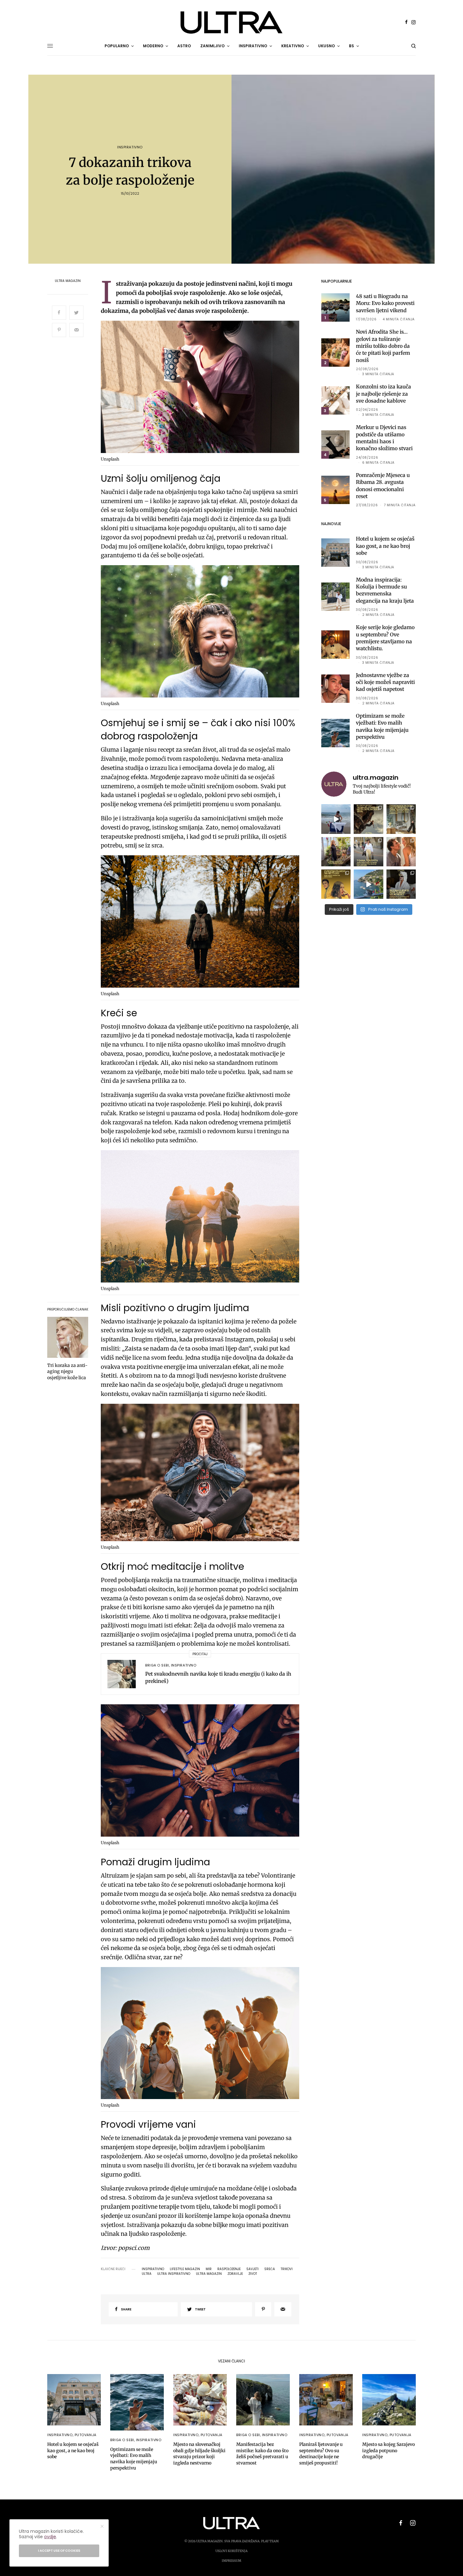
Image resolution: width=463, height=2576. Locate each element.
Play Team (270, 2541)
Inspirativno (130, 147)
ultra (147, 2274)
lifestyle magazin (185, 2269)
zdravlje (235, 2274)
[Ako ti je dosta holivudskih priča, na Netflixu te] (336, 884)
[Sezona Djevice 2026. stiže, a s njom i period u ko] (401, 884)
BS (352, 46)
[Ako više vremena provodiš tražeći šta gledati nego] (368, 819)
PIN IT (203, 388)
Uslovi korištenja (231, 2551)
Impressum (231, 2561)
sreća (270, 2269)
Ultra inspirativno (174, 2274)
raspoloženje (229, 2269)
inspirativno (153, 2269)
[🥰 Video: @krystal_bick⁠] (336, 819)
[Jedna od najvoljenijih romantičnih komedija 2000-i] (401, 852)
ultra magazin (209, 2274)
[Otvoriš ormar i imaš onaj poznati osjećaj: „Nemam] (368, 852)
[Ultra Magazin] (231, 22)
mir (209, 2269)
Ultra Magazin (68, 281)
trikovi (287, 2269)
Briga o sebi (157, 1665)
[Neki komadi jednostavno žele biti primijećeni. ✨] (401, 819)
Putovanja (86, 2435)
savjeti (252, 2269)
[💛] (368, 884)
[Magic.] (336, 852)
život (253, 2274)
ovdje (50, 2537)
